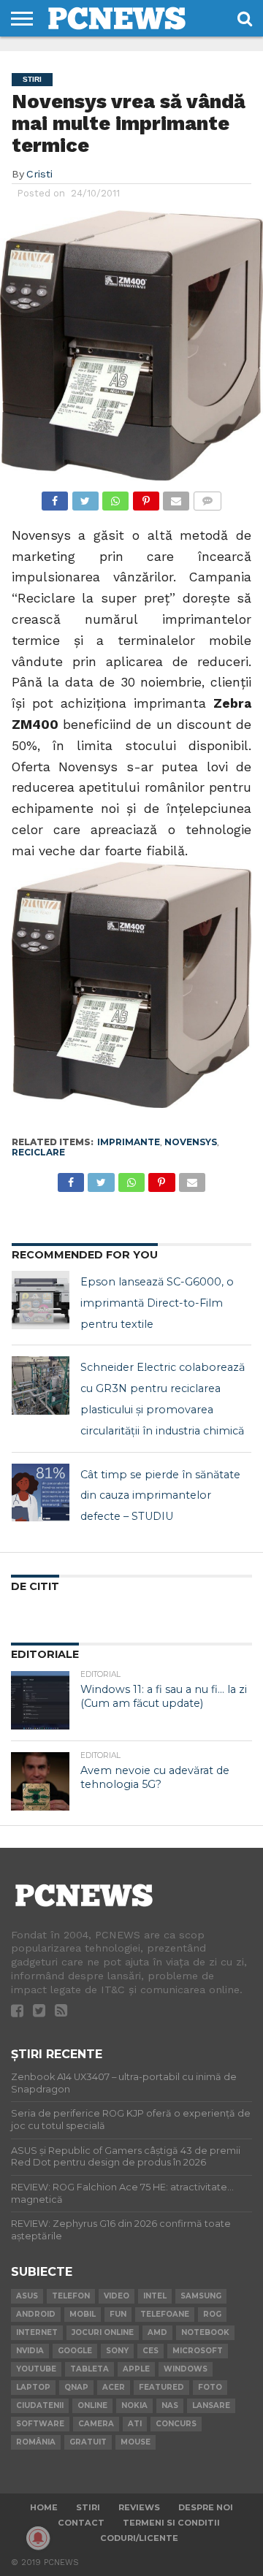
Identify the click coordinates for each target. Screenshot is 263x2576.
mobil (83, 2314)
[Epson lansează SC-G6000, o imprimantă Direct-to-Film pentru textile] (41, 1300)
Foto (210, 2387)
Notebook (205, 2332)
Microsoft (198, 2351)
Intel (155, 2296)
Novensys (191, 1142)
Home (44, 2507)
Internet (37, 2332)
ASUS (27, 2296)
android (36, 2314)
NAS (170, 2405)
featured (161, 2387)
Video (117, 2296)
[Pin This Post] (145, 497)
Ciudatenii (40, 2405)
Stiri (88, 2507)
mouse (136, 2442)
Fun (118, 2314)
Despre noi (206, 2507)
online (92, 2405)
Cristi (39, 174)
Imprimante (129, 1142)
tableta (89, 2369)
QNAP (76, 2387)
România (36, 2442)
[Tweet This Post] (85, 497)
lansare (211, 2405)
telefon (71, 2296)
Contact (81, 2523)
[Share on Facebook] (55, 497)
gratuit (88, 2442)
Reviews (139, 2507)
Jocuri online (103, 2332)
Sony (117, 2351)
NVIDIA (30, 2351)
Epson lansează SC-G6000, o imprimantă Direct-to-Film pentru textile (157, 1303)
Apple (136, 2369)
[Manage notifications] (38, 2538)
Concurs (176, 2424)
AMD (157, 2332)
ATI (135, 2424)
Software (40, 2424)
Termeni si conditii (171, 2523)
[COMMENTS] (207, 497)
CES (150, 2351)
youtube (36, 2369)
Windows (186, 2369)
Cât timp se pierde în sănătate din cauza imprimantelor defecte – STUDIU (160, 1496)
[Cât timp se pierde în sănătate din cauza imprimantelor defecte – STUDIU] (41, 1493)
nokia (134, 2405)
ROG (212, 2314)
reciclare (38, 1152)
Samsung (201, 2296)
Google (75, 2351)
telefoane (165, 2314)
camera (96, 2424)
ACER (114, 2387)
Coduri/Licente (139, 2538)
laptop (33, 2387)
